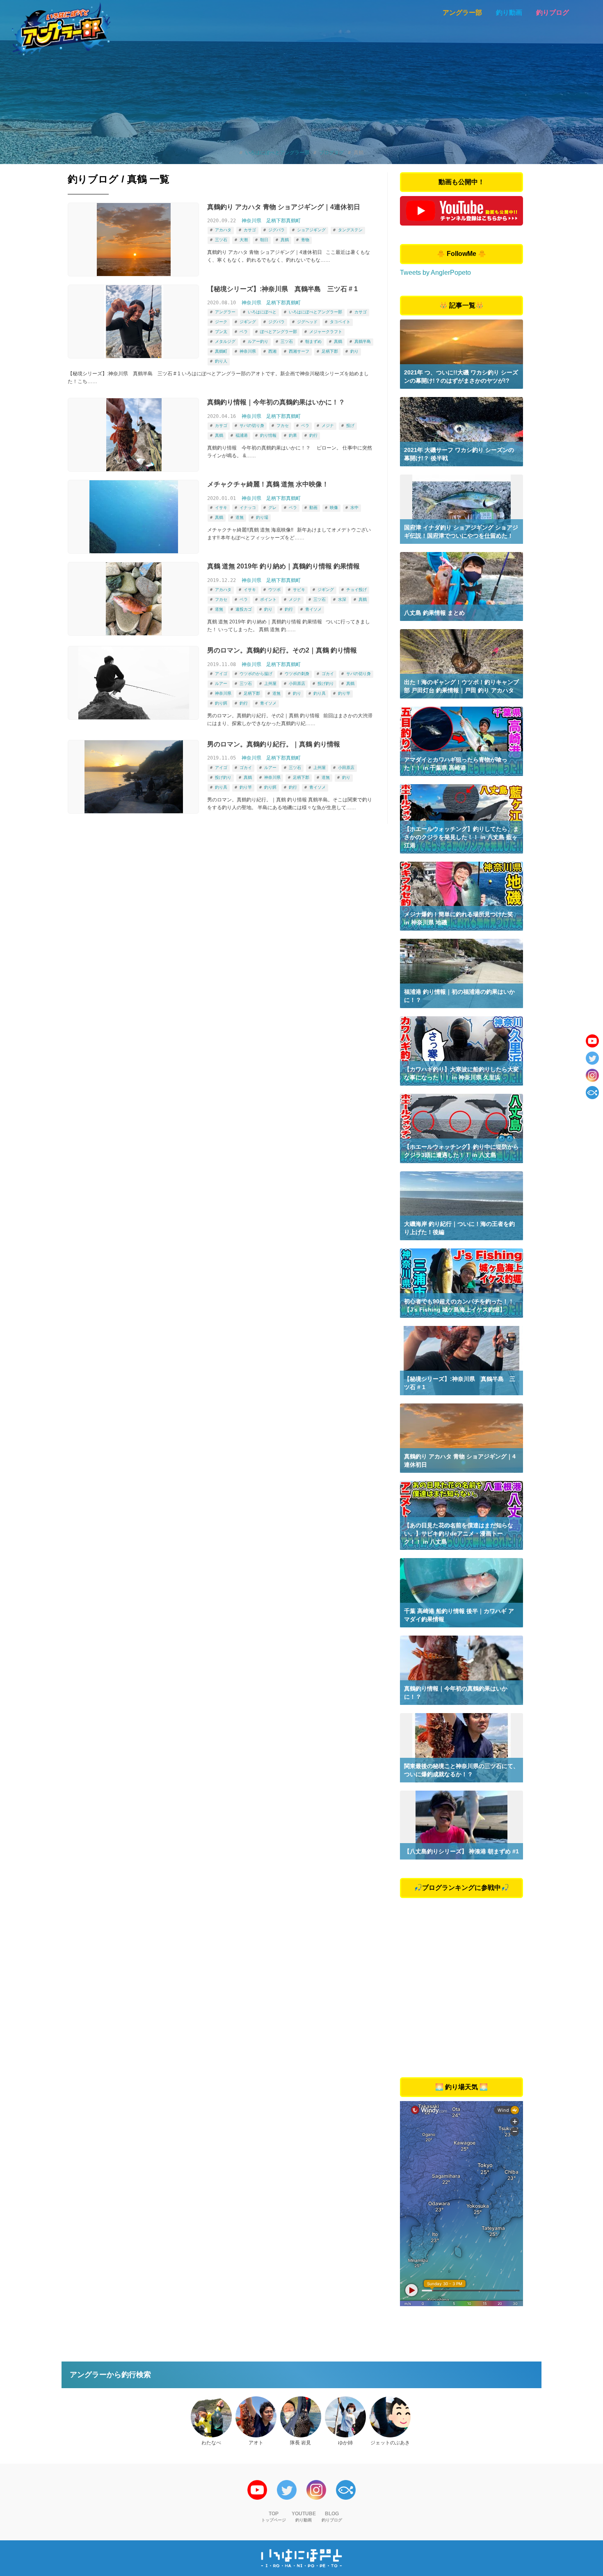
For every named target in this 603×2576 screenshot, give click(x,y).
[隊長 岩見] (301, 2417)
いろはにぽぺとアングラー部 (315, 312)
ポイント (268, 599)
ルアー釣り (258, 341)
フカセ (283, 426)
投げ (350, 426)
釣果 (293, 435)
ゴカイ (328, 674)
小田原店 (297, 683)
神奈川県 (251, 221)
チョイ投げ (356, 590)
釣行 (313, 435)
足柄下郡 (330, 351)
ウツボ (274, 590)
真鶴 (285, 240)
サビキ (299, 590)
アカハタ (223, 230)
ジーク (221, 322)
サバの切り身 (252, 426)
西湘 (272, 351)
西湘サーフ (299, 351)
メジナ (328, 426)
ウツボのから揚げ (256, 674)
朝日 (264, 240)
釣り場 (262, 517)
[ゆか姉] (345, 2417)
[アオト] (256, 2417)
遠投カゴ (244, 609)
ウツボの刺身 (297, 674)
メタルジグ (225, 341)
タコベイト (340, 322)
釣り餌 (221, 703)
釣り (354, 351)
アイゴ (221, 674)
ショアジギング (311, 230)
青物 (305, 240)
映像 (334, 508)
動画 (313, 508)
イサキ (221, 508)
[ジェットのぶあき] (390, 2417)
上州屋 (270, 683)
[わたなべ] (211, 2417)
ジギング (248, 322)
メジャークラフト (326, 332)
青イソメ (313, 609)
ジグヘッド (307, 322)
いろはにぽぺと (262, 312)
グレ (272, 508)
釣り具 (320, 693)
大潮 (244, 240)
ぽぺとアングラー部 (279, 332)
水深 (342, 599)
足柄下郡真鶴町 (283, 221)
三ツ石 (221, 240)
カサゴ (250, 230)
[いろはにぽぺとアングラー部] (61, 29)
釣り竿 (344, 693)
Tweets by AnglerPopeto (435, 273)
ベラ (244, 332)
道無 (240, 517)
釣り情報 (268, 435)
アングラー (225, 312)
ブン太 (221, 332)
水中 (354, 508)
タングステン (350, 230)
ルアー (221, 683)
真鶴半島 (363, 341)
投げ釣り (326, 683)
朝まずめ (313, 341)
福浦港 (242, 435)
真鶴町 (221, 351)
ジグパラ (276, 230)
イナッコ (248, 508)
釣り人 (221, 361)
